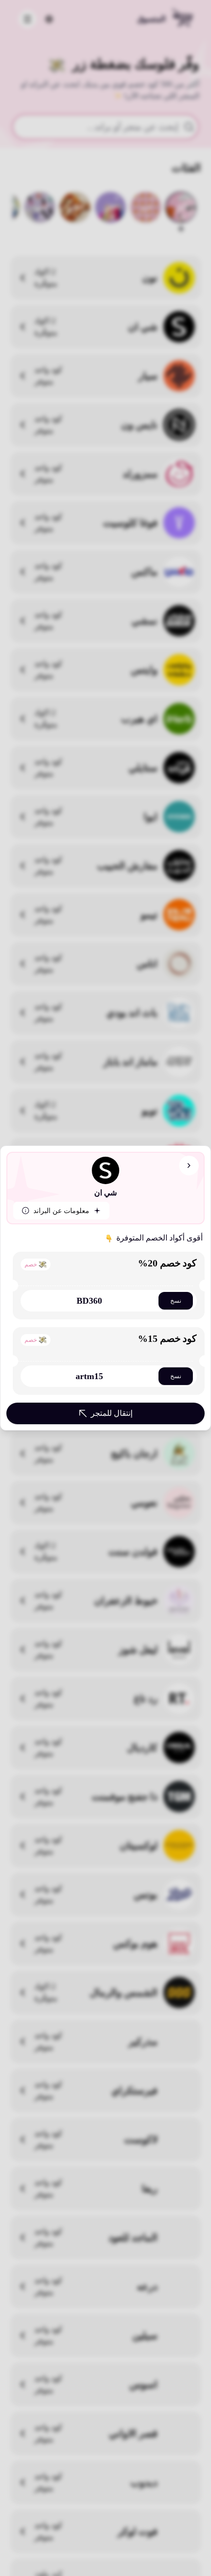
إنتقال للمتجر (112, 1413)
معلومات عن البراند (61, 1211)
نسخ (176, 1301)
